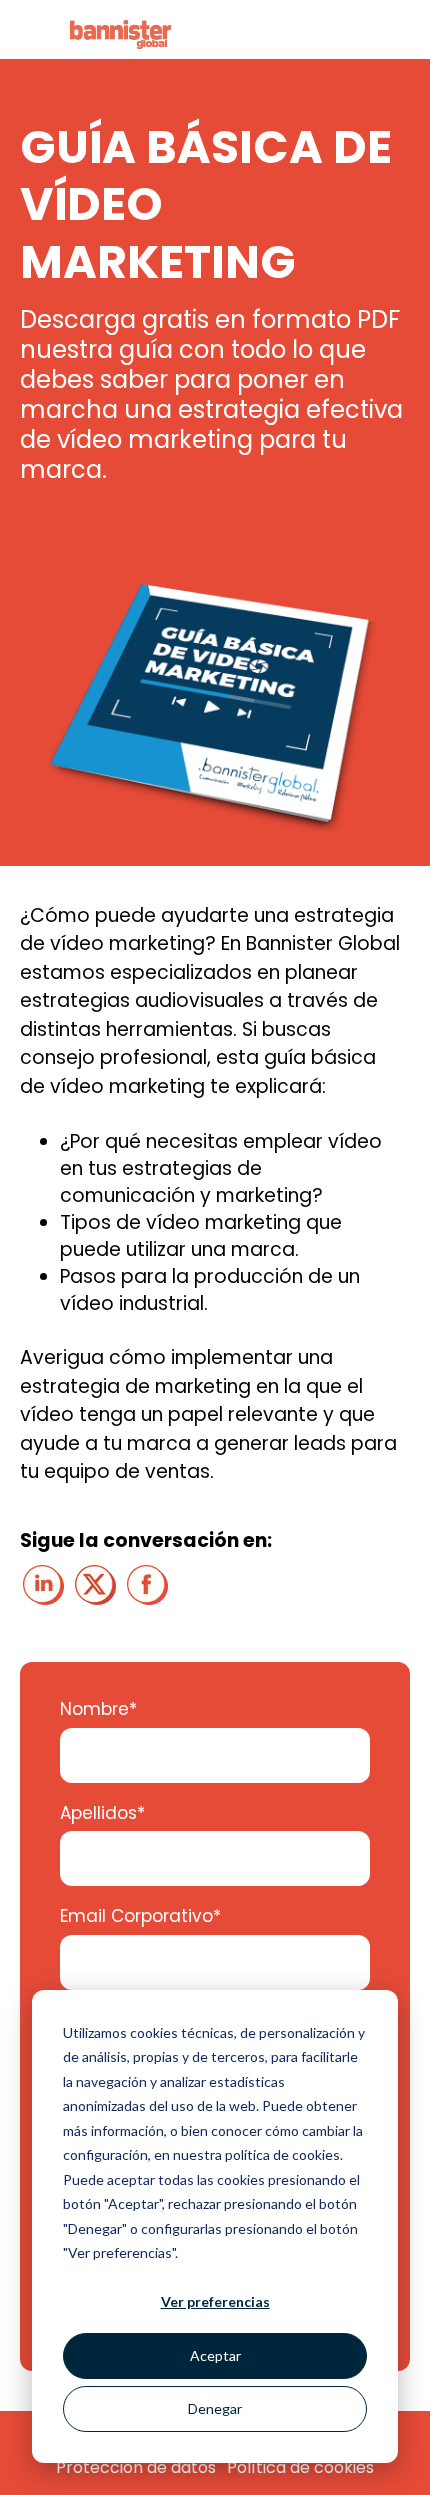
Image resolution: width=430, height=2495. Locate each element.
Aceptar (215, 2355)
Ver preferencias (215, 2301)
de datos (181, 2467)
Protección (101, 2467)
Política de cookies (300, 2467)
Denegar (215, 2408)
